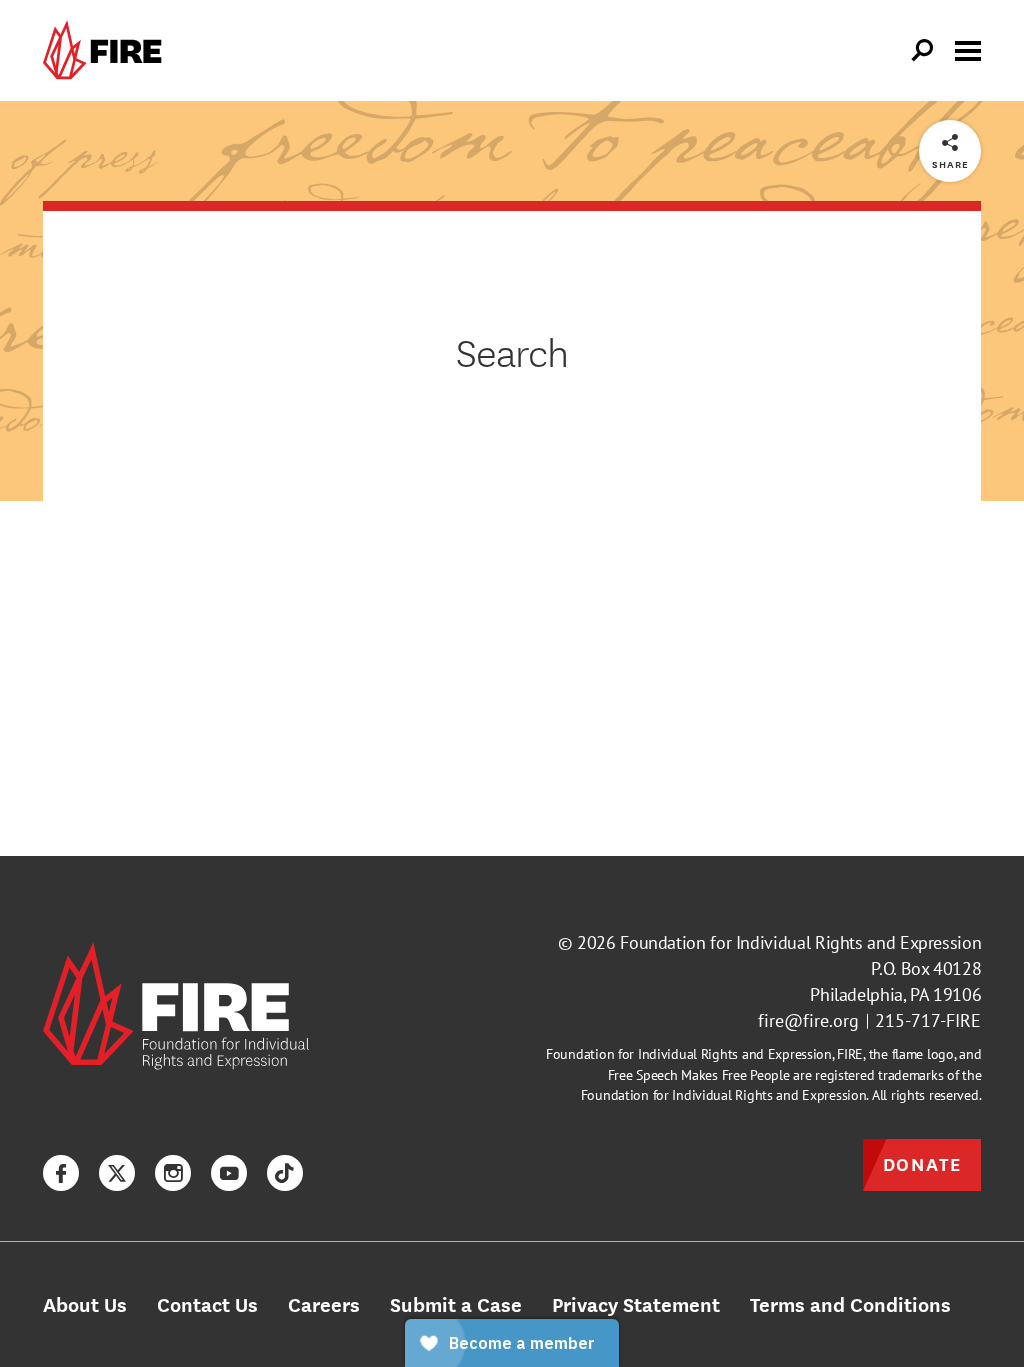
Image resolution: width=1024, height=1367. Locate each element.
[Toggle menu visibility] (968, 49)
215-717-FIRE (928, 1020)
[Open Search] (923, 51)
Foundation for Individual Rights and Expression (800, 942)
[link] (107, 50)
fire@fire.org (808, 1020)
